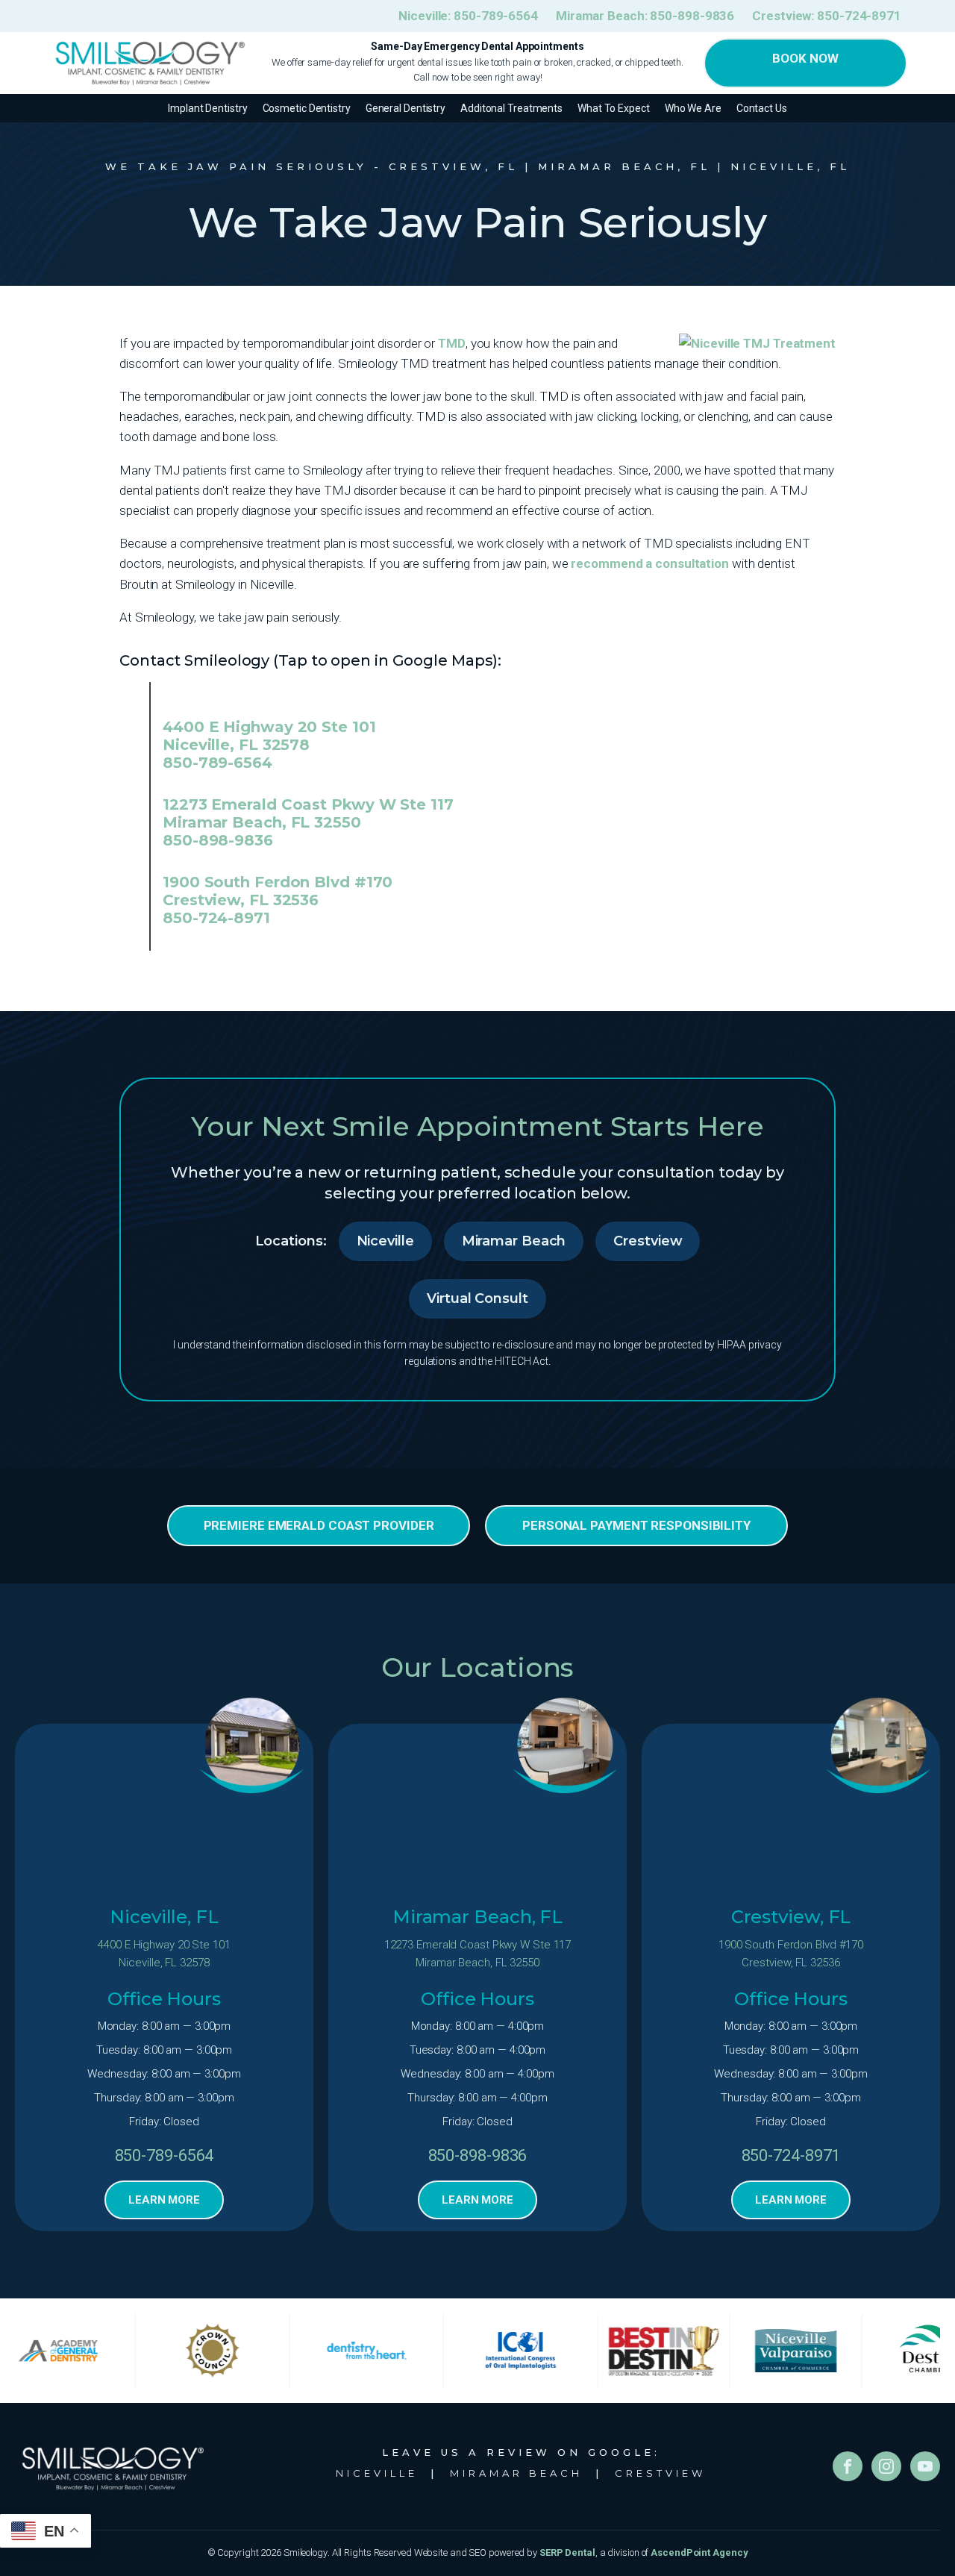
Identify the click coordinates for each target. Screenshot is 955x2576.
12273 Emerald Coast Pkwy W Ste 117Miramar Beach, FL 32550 (478, 1954)
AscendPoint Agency (699, 2552)
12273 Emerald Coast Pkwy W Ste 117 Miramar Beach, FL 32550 (308, 813)
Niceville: (468, 16)
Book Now (805, 58)
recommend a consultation (650, 563)
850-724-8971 (216, 918)
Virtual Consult (477, 1298)
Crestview (648, 1241)
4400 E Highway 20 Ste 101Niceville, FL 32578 (164, 1954)
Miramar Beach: (645, 16)
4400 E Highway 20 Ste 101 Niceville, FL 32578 (269, 736)
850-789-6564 (217, 763)
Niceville (385, 1241)
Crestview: (827, 16)
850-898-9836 (218, 840)
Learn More (164, 2200)
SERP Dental (567, 2552)
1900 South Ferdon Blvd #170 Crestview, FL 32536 (278, 891)
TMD (452, 343)
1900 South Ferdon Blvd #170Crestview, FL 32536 (791, 1954)
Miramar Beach (514, 1241)
